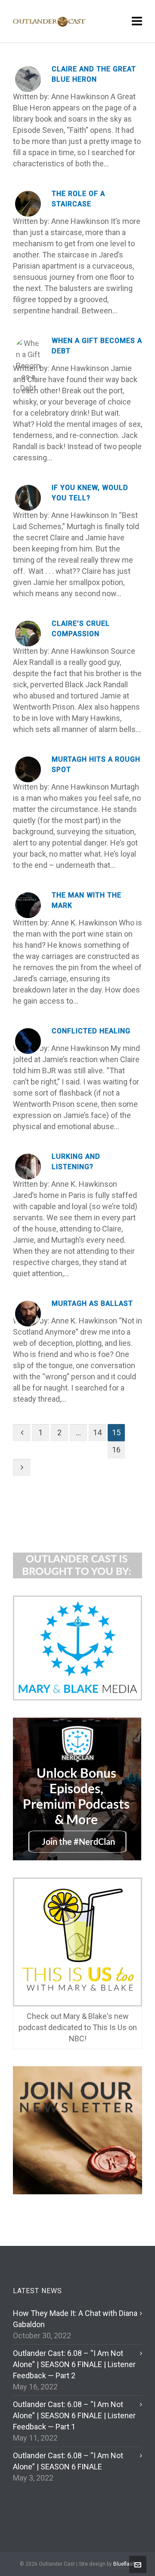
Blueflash (124, 2564)
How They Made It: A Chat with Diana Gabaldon (75, 2319)
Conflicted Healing (91, 1031)
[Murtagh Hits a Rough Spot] (28, 769)
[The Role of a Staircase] (28, 204)
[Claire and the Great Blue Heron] (28, 79)
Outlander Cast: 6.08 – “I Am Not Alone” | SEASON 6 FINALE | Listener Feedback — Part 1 (74, 2415)
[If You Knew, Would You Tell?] (28, 498)
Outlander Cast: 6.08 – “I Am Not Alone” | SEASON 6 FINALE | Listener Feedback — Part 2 (74, 2364)
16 (116, 1450)
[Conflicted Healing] (28, 1041)
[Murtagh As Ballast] (28, 1314)
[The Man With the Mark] (28, 905)
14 (97, 1432)
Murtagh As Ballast (92, 1303)
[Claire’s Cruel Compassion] (28, 634)
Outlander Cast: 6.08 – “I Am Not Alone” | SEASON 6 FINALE (68, 2461)
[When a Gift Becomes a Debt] (28, 351)
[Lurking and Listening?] (28, 1167)
